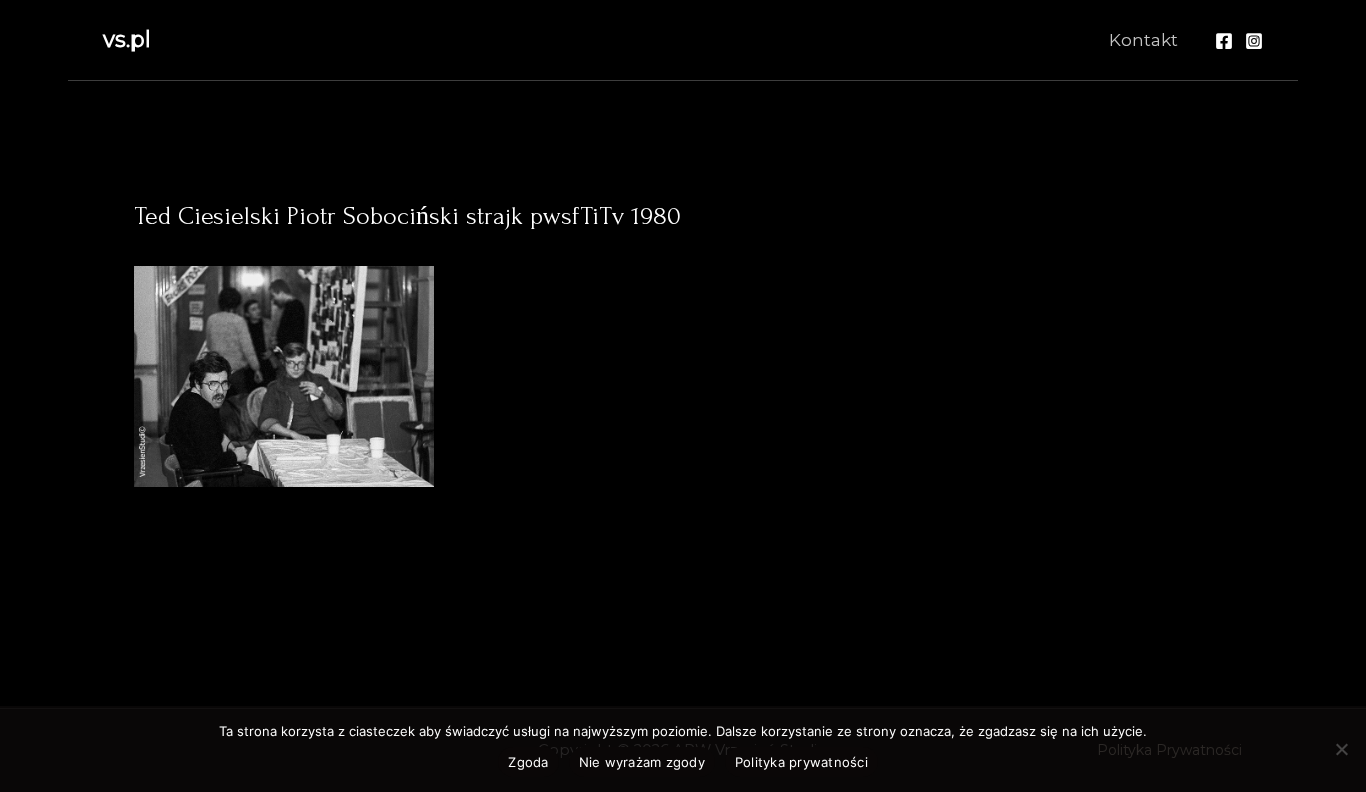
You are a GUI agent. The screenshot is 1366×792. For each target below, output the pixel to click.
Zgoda (528, 762)
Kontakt (1143, 40)
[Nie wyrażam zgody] (1341, 749)
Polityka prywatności (801, 762)
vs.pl (127, 39)
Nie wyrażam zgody (642, 762)
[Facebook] (1224, 41)
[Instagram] (1254, 41)
